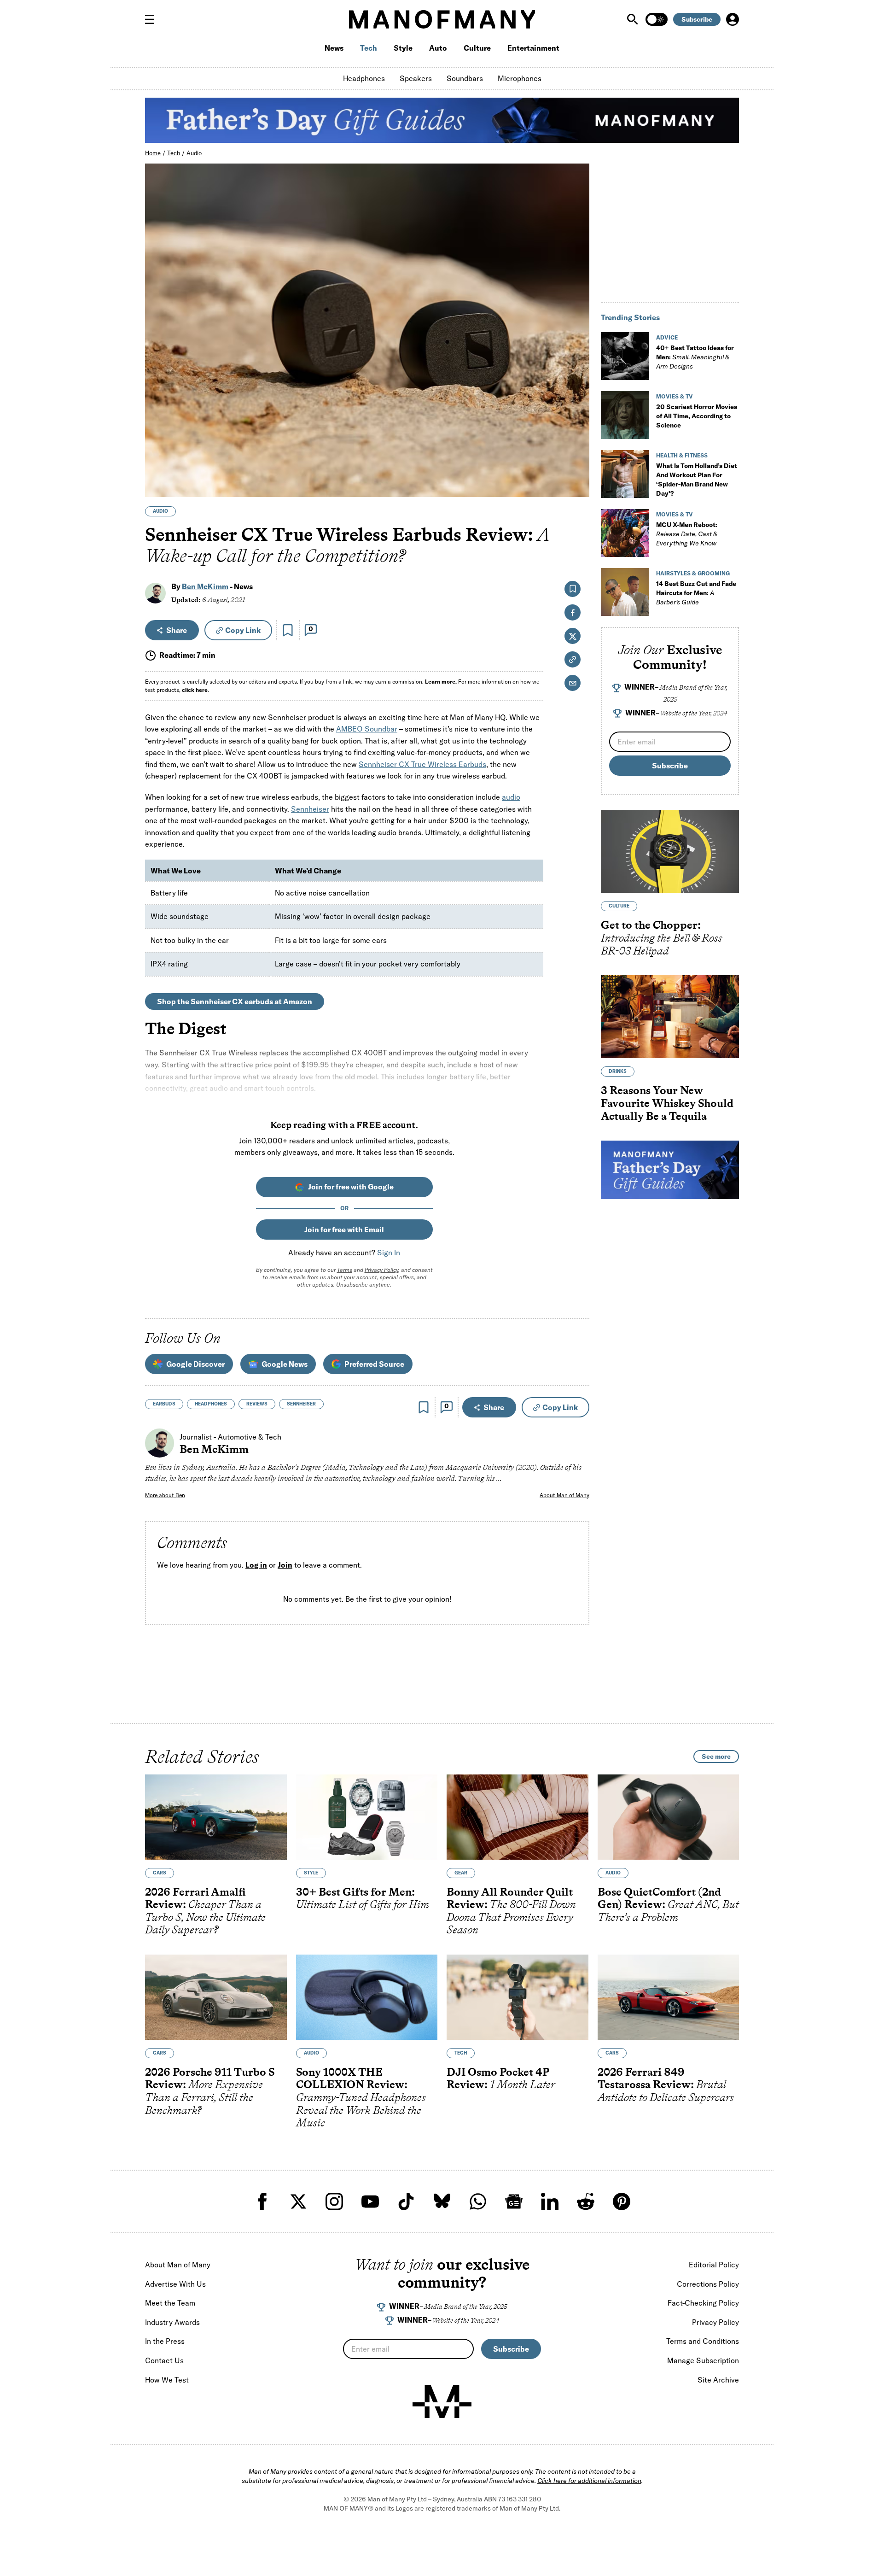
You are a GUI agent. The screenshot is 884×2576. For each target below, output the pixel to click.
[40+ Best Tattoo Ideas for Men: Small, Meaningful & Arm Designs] (625, 356)
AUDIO (160, 511)
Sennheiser (310, 809)
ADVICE (667, 337)
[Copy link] (577, 485)
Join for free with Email (344, 1229)
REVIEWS (257, 1404)
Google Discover (195, 1364)
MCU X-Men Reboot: (687, 534)
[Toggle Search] (634, 19)
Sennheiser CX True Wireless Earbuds (422, 764)
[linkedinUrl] (550, 2201)
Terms (345, 1270)
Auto (438, 48)
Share (177, 630)
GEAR (461, 1873)
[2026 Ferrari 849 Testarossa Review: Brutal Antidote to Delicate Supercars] (669, 1997)
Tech (369, 48)
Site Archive (718, 2380)
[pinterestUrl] (622, 2201)
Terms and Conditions (703, 2341)
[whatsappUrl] (478, 2201)
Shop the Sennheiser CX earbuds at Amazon (235, 1001)
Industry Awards (172, 2322)
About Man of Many (564, 1495)
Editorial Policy (714, 2265)
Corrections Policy (708, 2284)
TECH (461, 2053)
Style (403, 48)
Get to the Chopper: (662, 937)
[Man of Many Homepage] (442, 19)
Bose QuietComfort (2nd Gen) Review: (668, 1904)
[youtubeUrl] (370, 2201)
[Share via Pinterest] (577, 465)
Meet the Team (170, 2303)
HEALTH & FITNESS (682, 455)
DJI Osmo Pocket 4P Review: (501, 2078)
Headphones (364, 78)
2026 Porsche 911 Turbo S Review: (210, 2091)
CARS (160, 1873)
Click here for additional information (589, 2481)
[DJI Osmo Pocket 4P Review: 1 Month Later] (518, 1997)
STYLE (311, 1873)
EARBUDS (164, 1404)
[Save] (288, 630)
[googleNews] (514, 2201)
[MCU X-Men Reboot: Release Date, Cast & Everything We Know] (625, 533)
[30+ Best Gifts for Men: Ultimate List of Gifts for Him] (367, 1817)
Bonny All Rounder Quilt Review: (511, 1911)
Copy (243, 630)
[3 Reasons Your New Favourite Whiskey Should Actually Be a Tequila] (670, 1017)
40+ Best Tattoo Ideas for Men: (695, 357)
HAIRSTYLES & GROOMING (693, 573)
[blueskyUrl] (442, 2201)
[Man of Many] (442, 2401)
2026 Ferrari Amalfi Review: (205, 1911)
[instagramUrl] (334, 2201)
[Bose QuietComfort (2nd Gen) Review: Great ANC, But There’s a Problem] (669, 1817)
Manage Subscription (703, 2360)
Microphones (520, 78)
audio (511, 797)
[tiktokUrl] (406, 2201)
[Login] (733, 19)
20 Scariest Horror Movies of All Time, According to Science (697, 416)
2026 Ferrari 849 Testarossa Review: (666, 2084)
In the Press (165, 2341)
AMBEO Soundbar (367, 729)
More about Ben (165, 1495)
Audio (194, 153)
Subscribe (697, 19)
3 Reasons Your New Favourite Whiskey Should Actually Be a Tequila (667, 1103)
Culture (477, 48)
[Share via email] (573, 683)
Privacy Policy (381, 1270)
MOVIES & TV (675, 396)
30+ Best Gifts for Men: (363, 1898)
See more (716, 1756)
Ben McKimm (205, 586)
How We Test (167, 2380)
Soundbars (465, 78)
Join (285, 1565)
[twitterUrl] (298, 2201)
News (334, 48)
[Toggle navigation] (153, 19)
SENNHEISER (301, 1404)
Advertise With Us (175, 2284)
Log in (256, 1565)
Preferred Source (374, 1364)
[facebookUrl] (262, 2201)
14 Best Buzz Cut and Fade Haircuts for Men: (696, 593)
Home (153, 153)
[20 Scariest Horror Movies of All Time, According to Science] (625, 415)
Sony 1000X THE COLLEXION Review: (361, 2097)
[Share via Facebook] (577, 426)
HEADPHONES (211, 1404)
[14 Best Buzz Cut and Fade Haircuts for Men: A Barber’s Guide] (625, 592)
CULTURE (619, 906)
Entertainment (533, 48)
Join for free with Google (351, 1187)
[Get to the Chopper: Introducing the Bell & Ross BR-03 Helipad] (670, 851)
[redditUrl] (586, 2201)
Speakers (416, 78)
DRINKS (618, 1071)
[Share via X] (577, 446)
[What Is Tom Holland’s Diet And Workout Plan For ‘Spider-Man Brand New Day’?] (625, 474)
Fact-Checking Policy (703, 2303)
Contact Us (164, 2360)
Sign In (389, 1253)
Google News (285, 1364)
